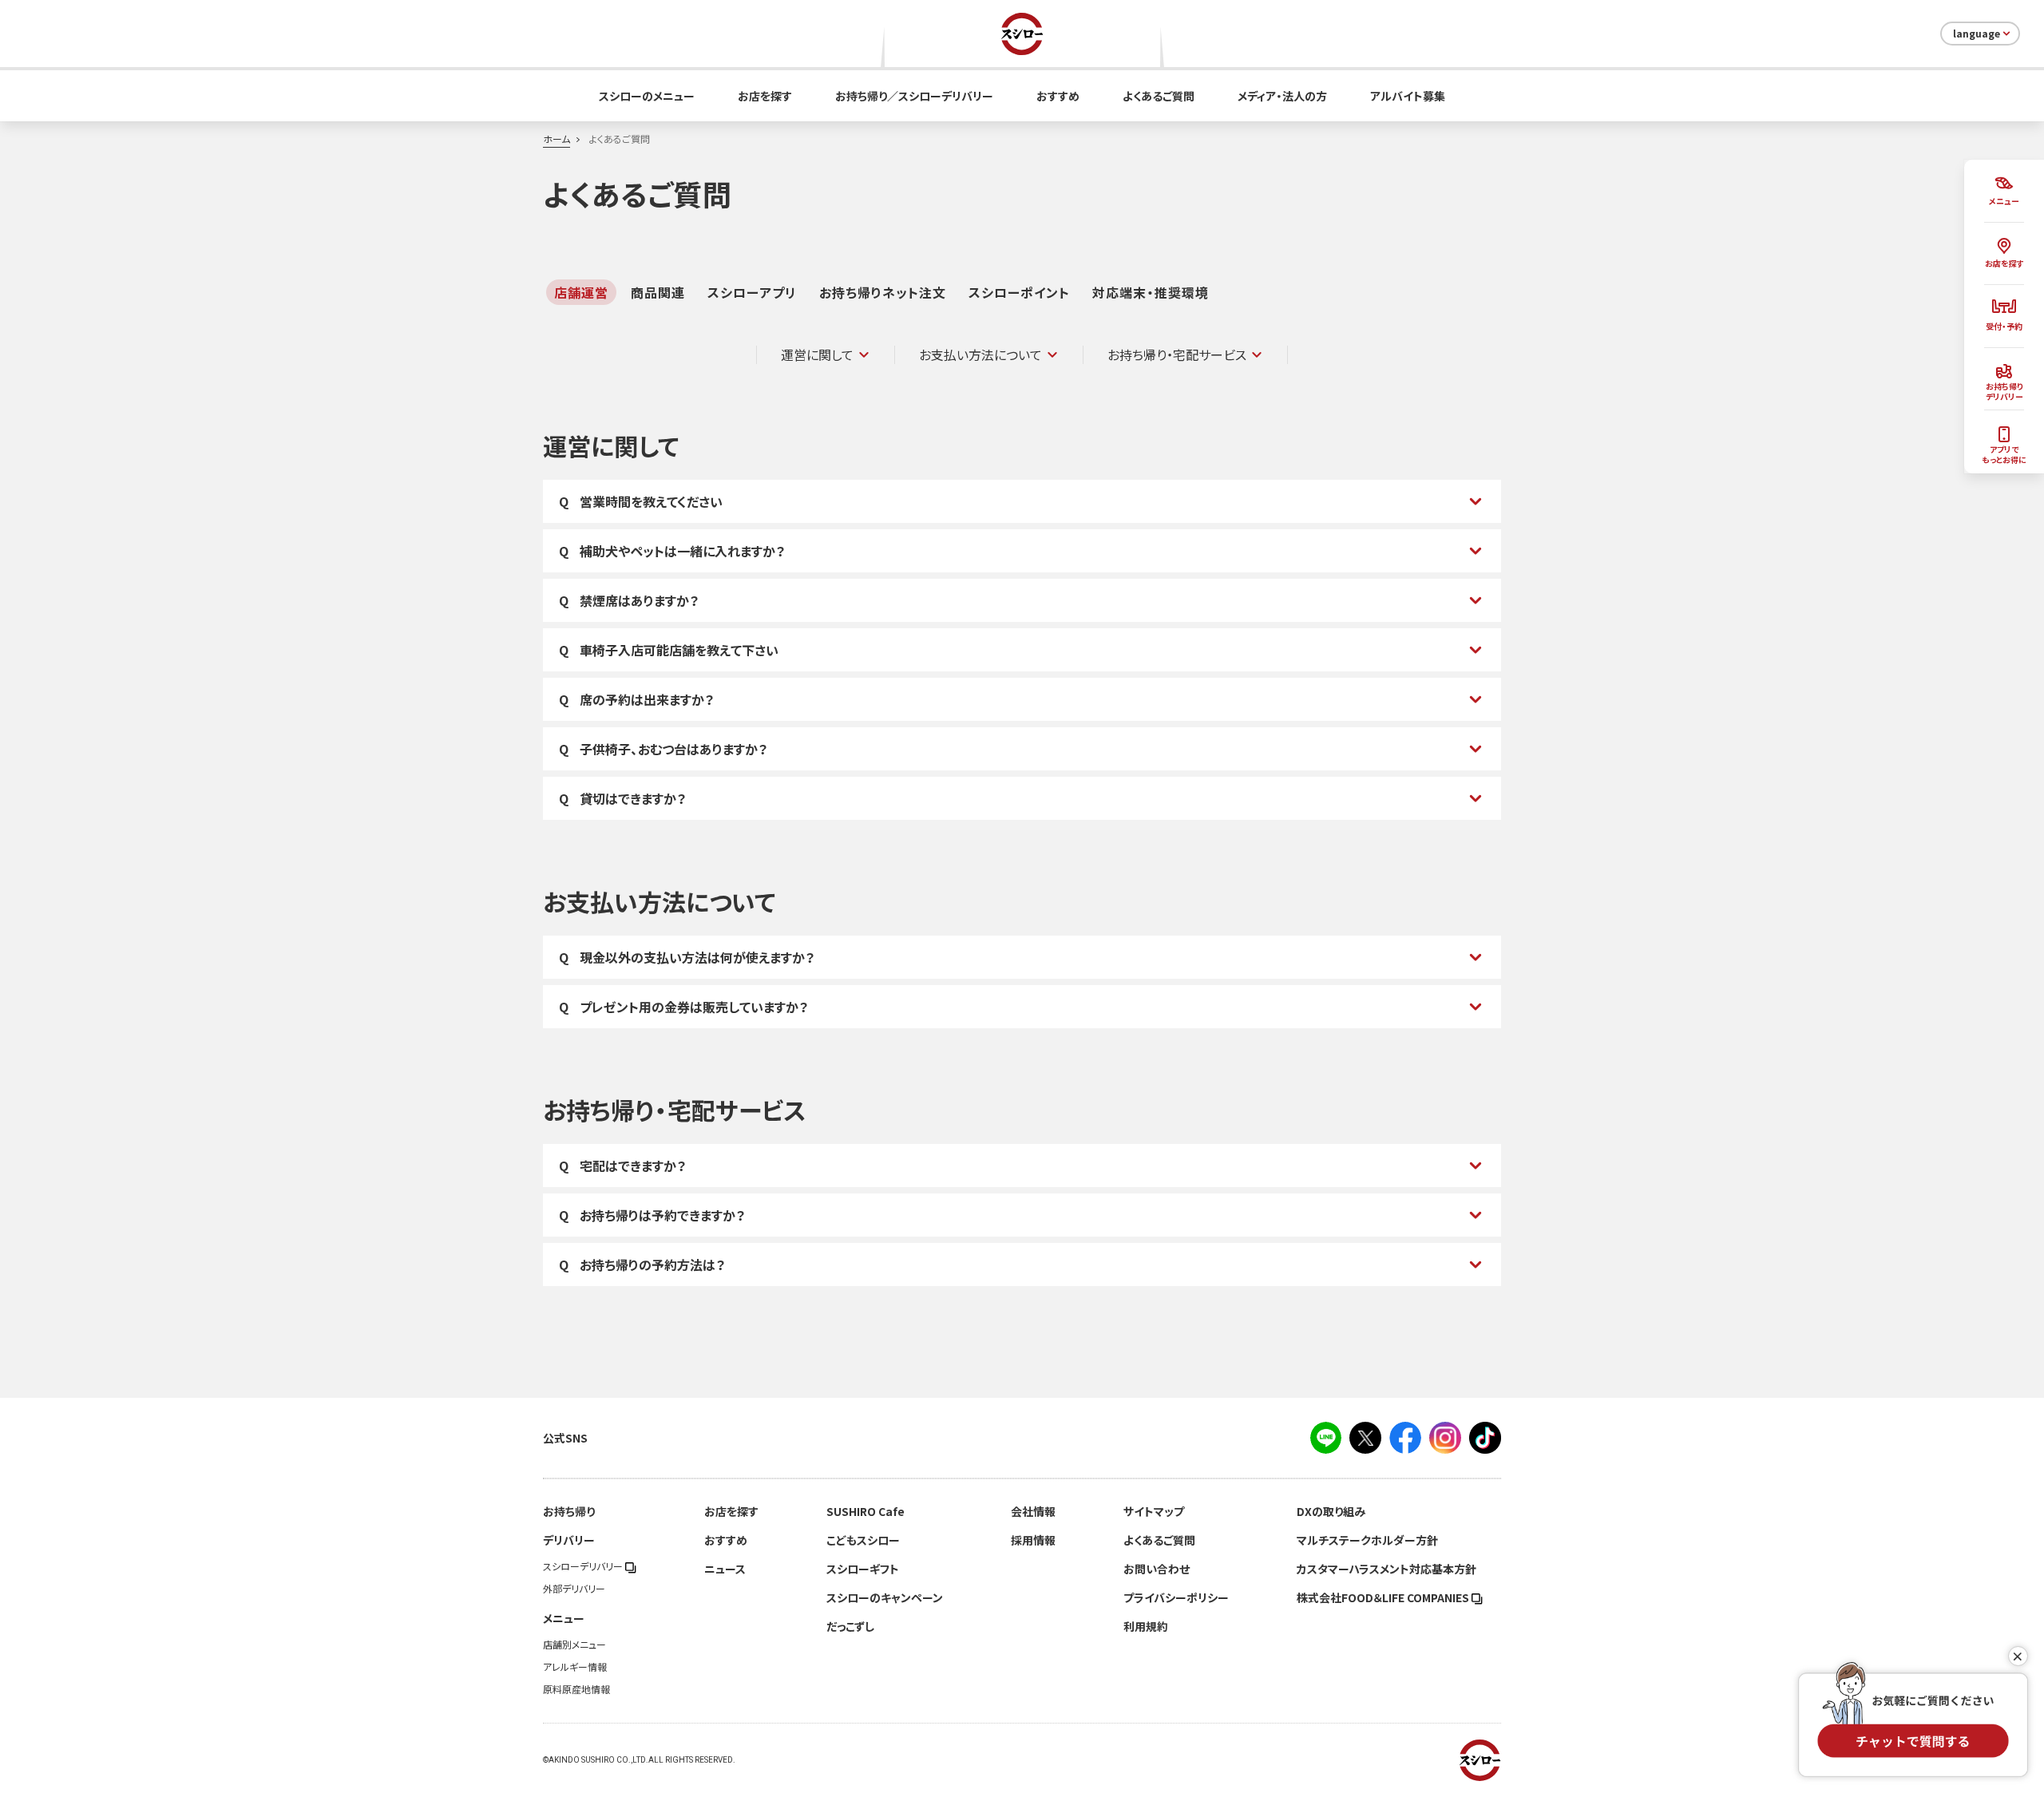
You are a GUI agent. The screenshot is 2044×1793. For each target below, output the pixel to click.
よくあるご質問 (1159, 96)
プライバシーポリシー (1176, 1597)
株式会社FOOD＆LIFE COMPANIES (1384, 1597)
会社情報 (1033, 1511)
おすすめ (1058, 96)
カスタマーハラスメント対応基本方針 (1386, 1569)
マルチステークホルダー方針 (1367, 1540)
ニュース (725, 1569)
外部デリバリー (574, 1589)
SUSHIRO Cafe (866, 1511)
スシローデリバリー (584, 1566)
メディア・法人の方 (1282, 96)
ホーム (557, 139)
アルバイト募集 (1408, 96)
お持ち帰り (569, 1511)
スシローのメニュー (647, 96)
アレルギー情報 (575, 1667)
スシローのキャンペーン (885, 1597)
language (1977, 34)
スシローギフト (863, 1569)
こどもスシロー (863, 1540)
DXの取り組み (1331, 1511)
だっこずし (850, 1626)
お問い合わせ (1157, 1569)
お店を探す (765, 96)
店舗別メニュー (574, 1645)
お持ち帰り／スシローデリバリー (914, 96)
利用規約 (1146, 1626)
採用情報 (1033, 1540)
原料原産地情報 (576, 1689)
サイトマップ (1154, 1511)
